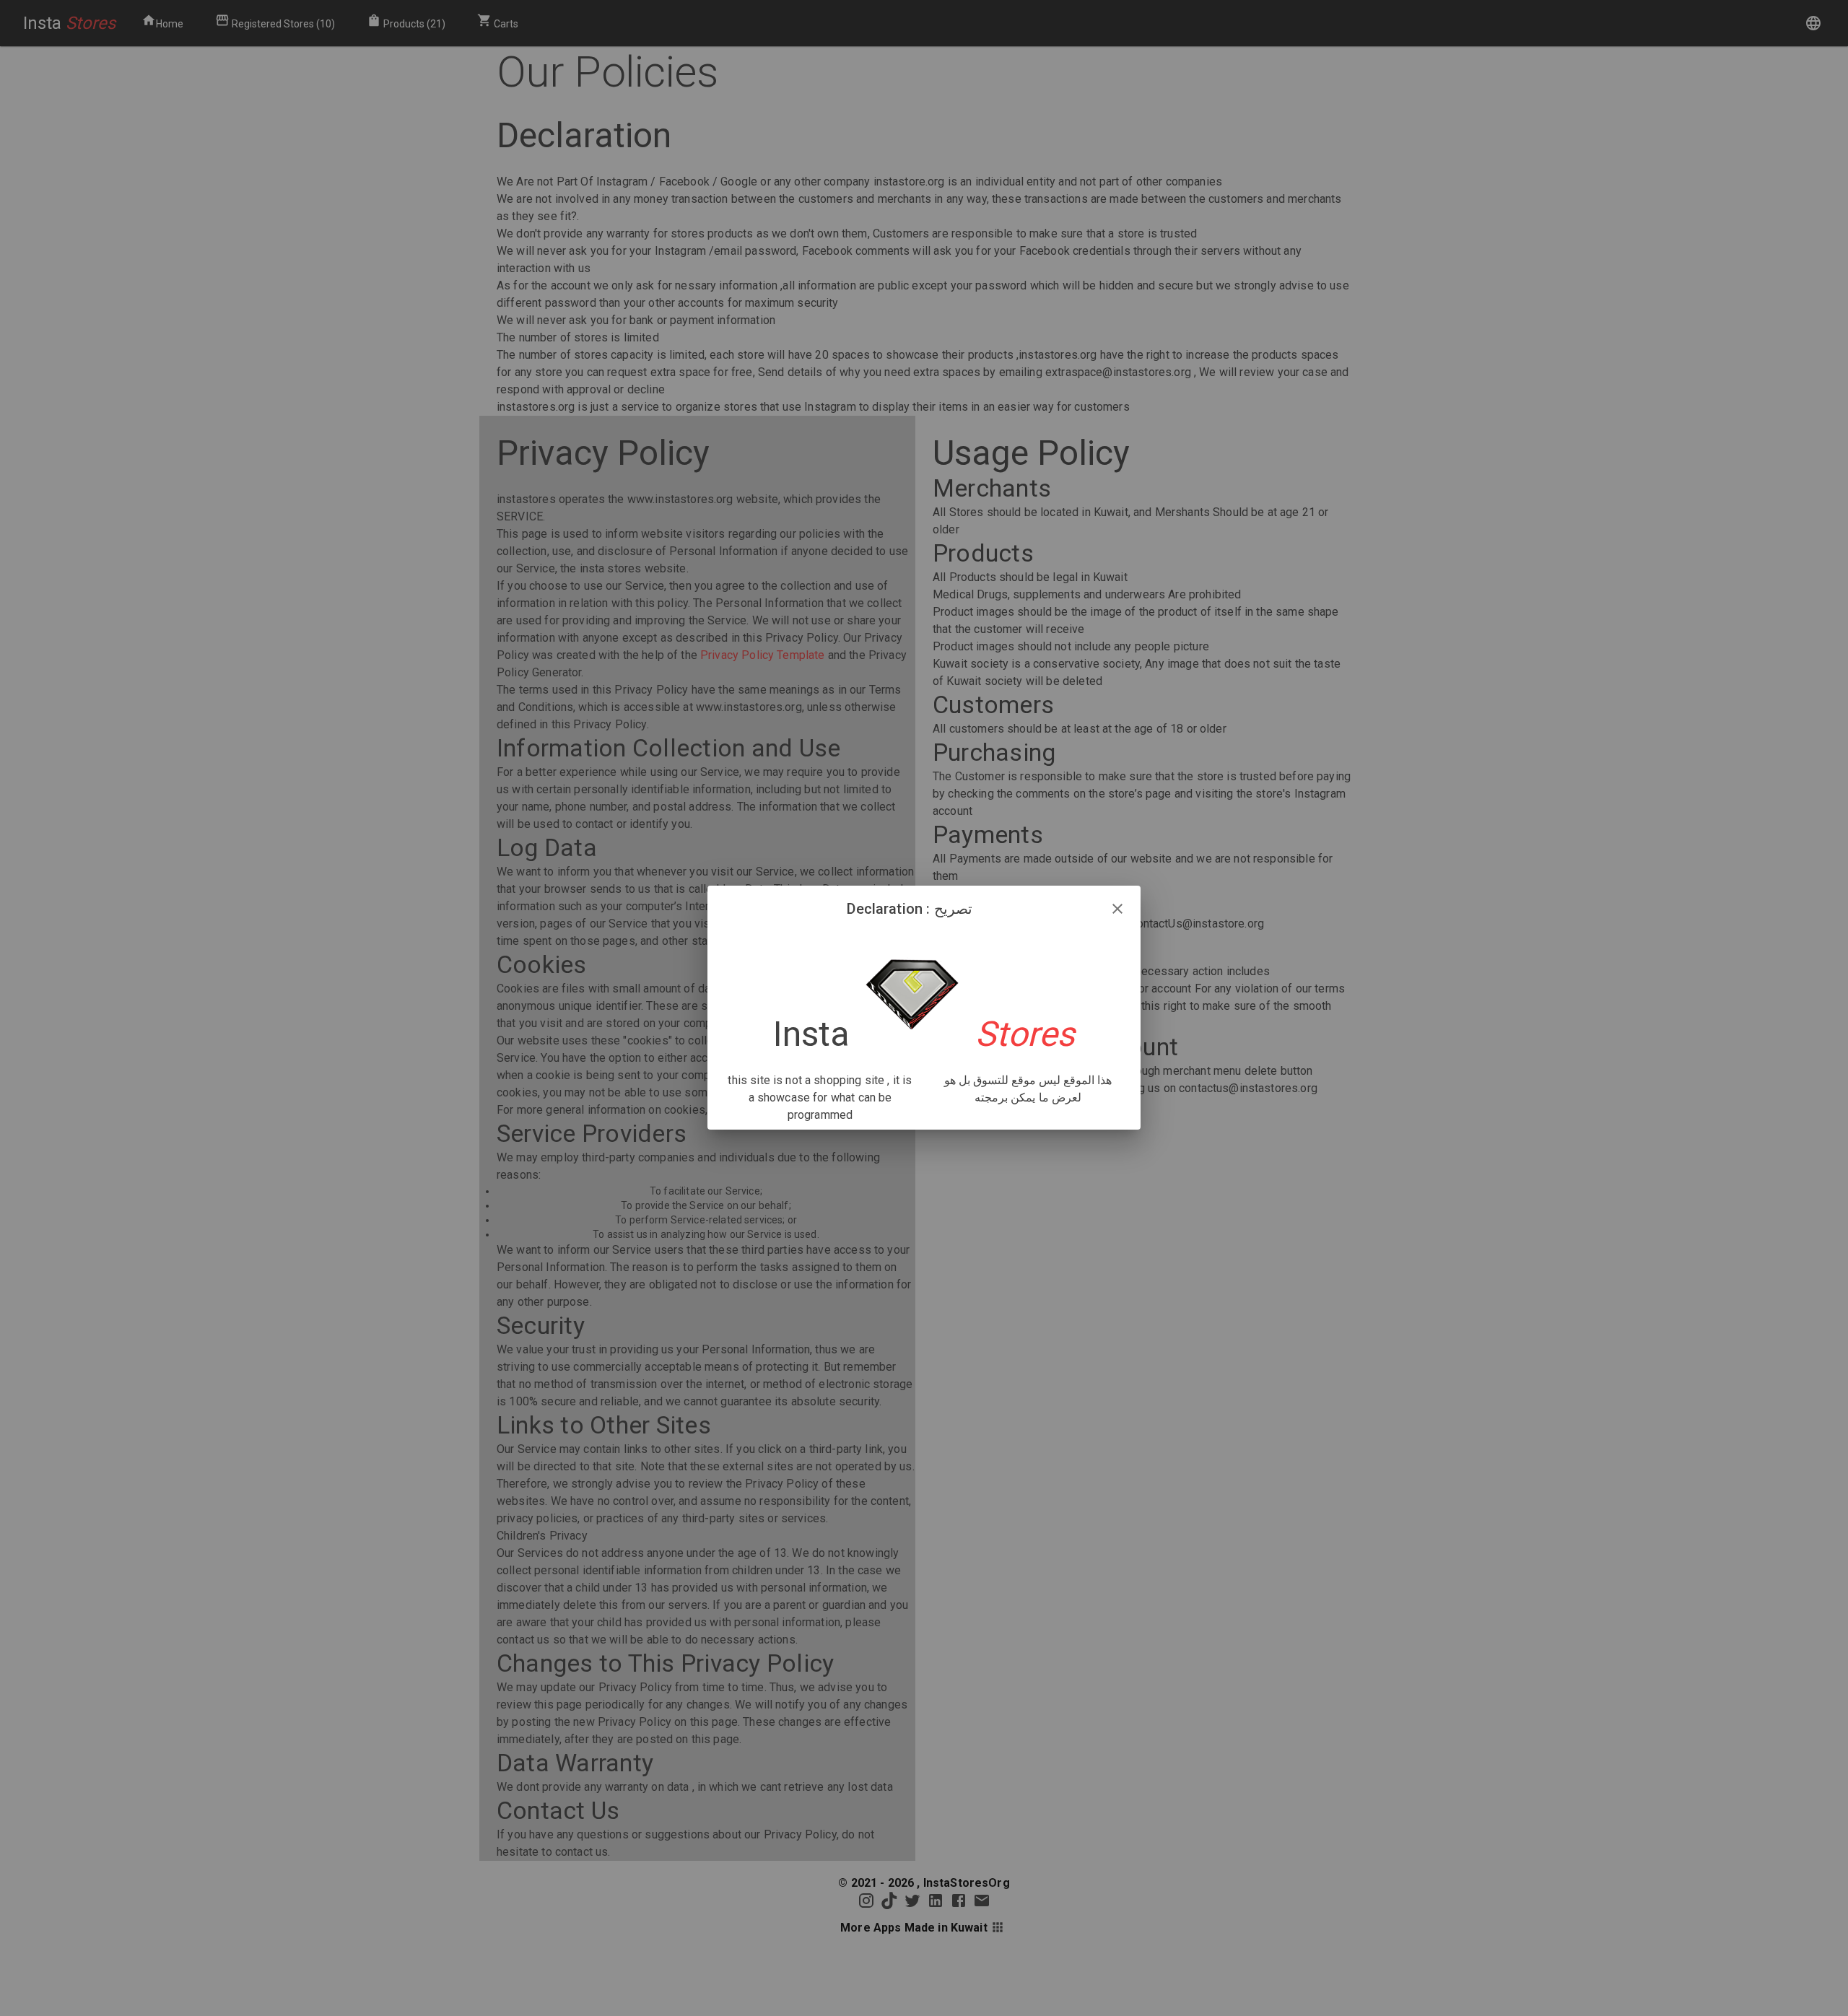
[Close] (1117, 909)
